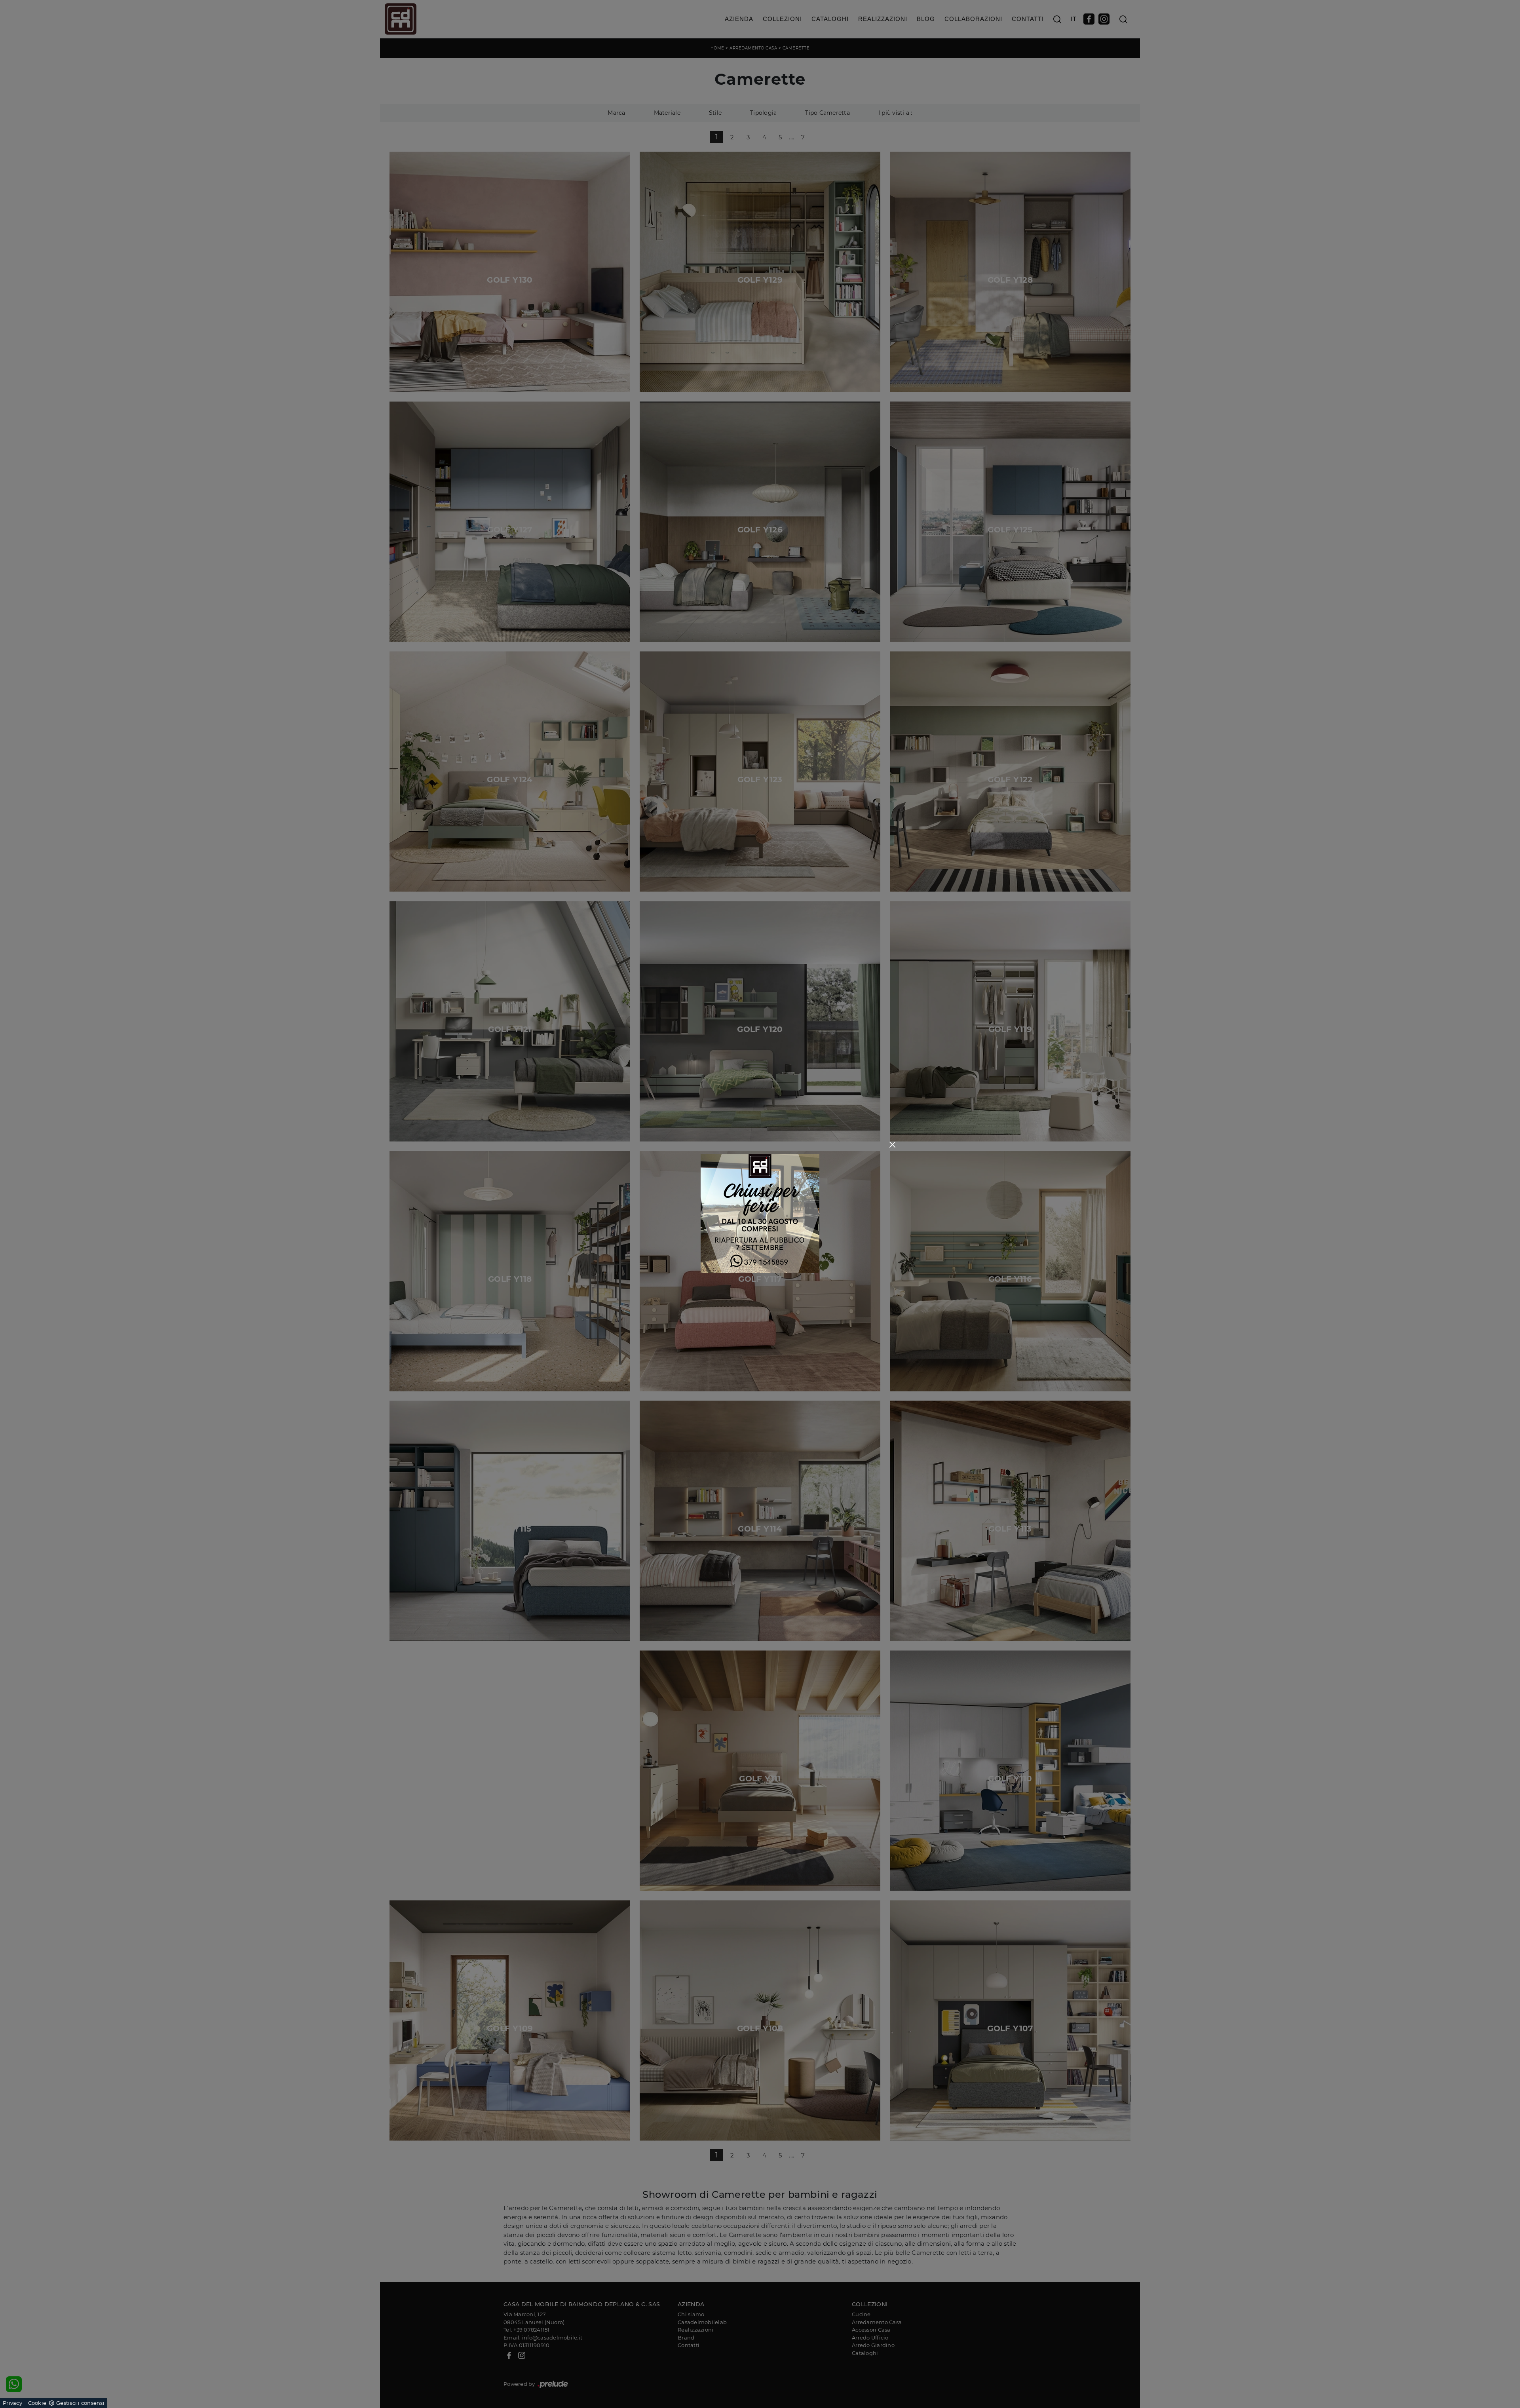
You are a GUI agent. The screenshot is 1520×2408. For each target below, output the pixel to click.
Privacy (12, 2403)
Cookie (37, 2403)
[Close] (892, 1145)
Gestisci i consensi (80, 2403)
